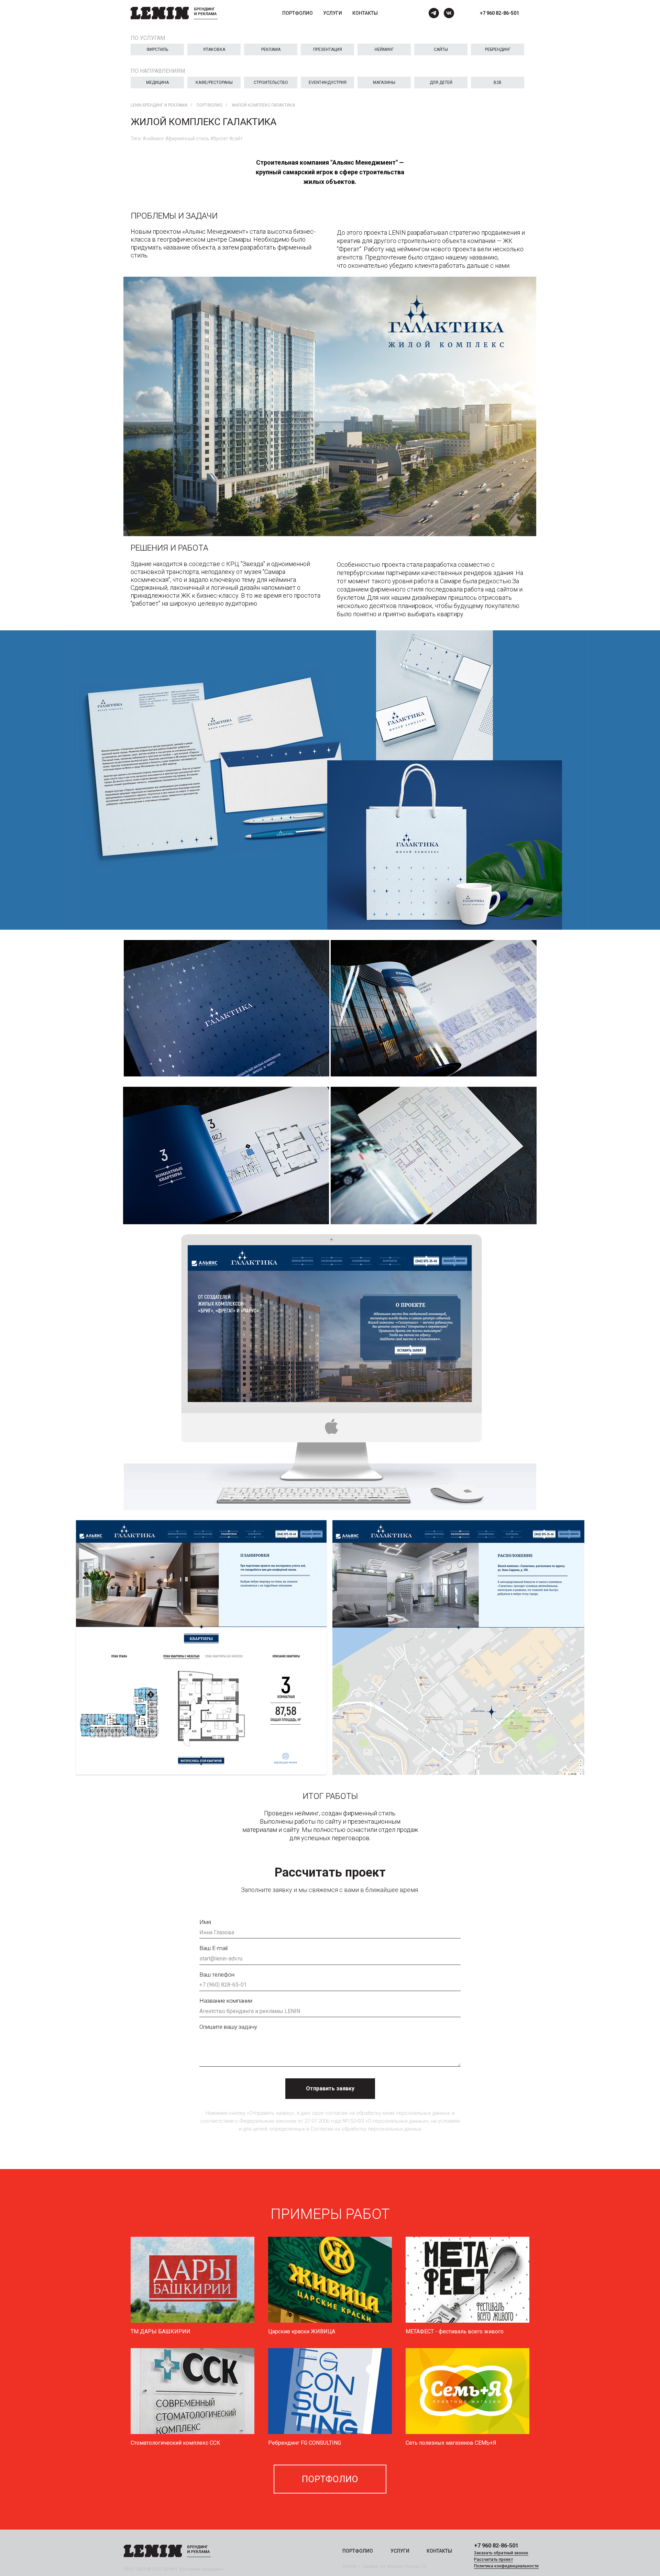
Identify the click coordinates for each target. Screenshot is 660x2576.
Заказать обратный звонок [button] (501, 2553)
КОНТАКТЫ (439, 2551)
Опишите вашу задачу (228, 2027)
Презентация (328, 49)
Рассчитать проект (493, 2560)
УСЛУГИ (400, 2551)
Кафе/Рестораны (214, 82)
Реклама (271, 49)
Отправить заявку (330, 2088)
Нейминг (384, 49)
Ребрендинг (498, 49)
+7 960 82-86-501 (499, 13)
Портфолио (298, 13)
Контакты (365, 13)
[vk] (449, 13)
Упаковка (214, 49)
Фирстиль (157, 49)
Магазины (384, 82)
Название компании (226, 2001)
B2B (498, 82)
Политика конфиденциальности (506, 2566)
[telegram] (434, 13)
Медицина (157, 82)
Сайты (441, 49)
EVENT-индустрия (328, 82)
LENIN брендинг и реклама (159, 105)
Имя (205, 1922)
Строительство (271, 82)
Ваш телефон (217, 1975)
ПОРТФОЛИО (358, 2551)
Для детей (441, 82)
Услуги (333, 13)
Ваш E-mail (213, 1948)
